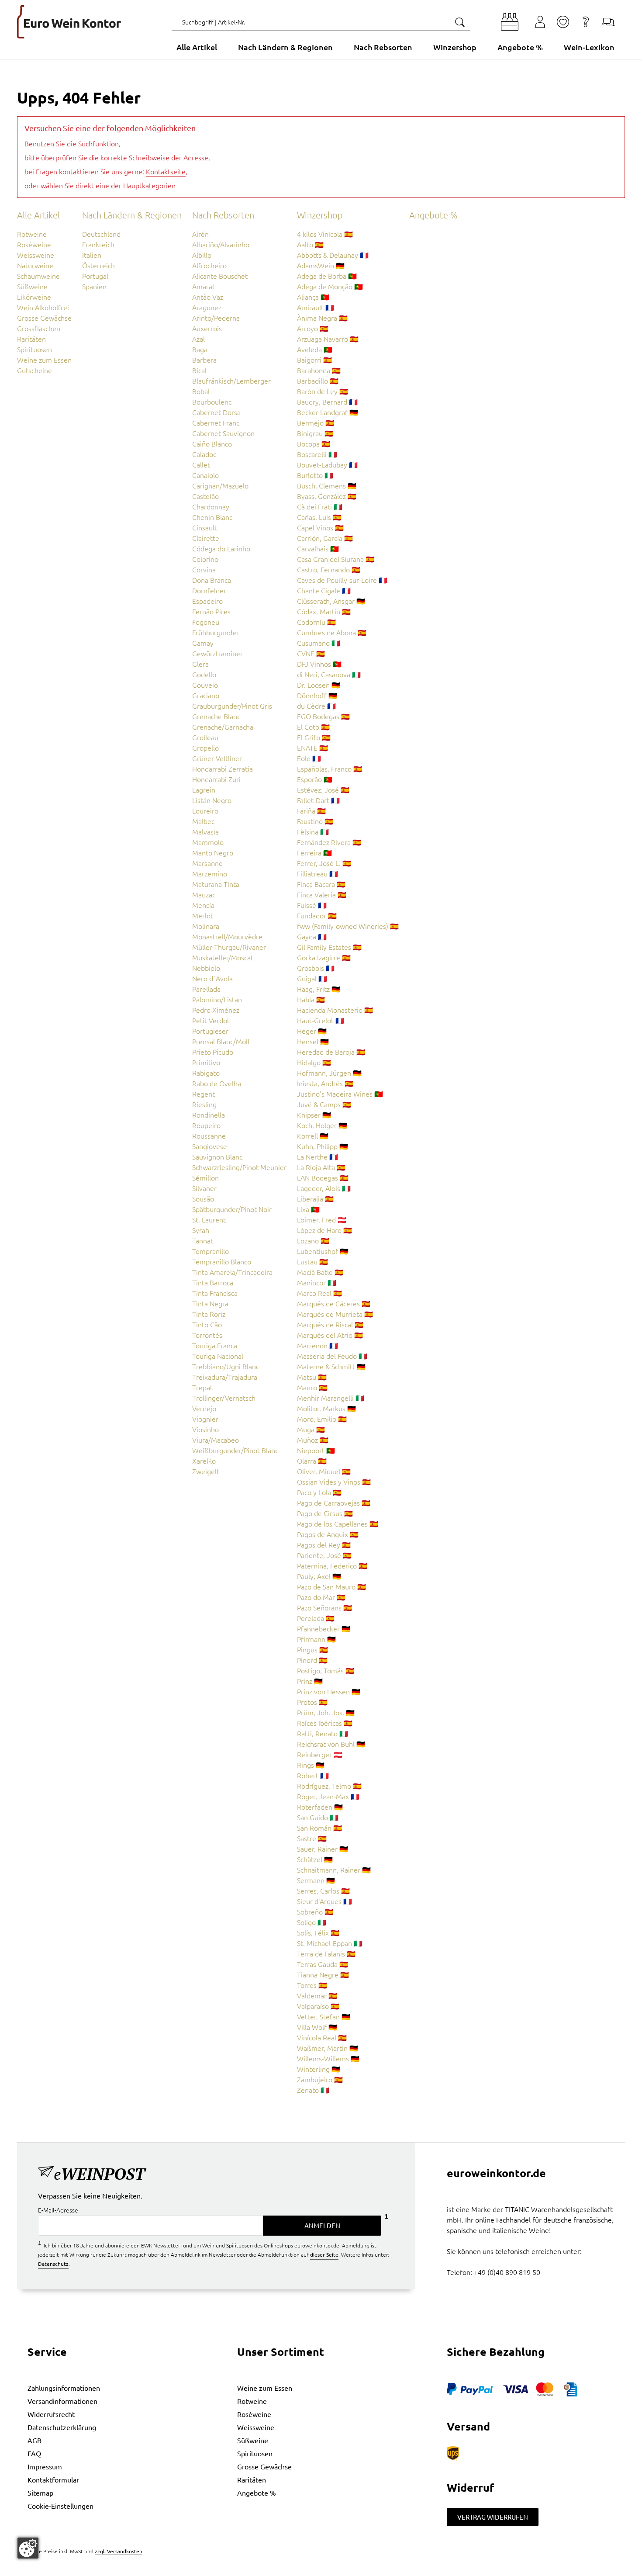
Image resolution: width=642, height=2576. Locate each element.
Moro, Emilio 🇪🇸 (322, 1419)
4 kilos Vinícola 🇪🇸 (325, 234)
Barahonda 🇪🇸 (319, 370)
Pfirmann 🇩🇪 (316, 1639)
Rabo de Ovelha (217, 1083)
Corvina (204, 569)
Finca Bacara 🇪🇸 (321, 884)
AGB (35, 2440)
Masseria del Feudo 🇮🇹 (332, 1356)
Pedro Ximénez (216, 1010)
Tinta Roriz (209, 1314)
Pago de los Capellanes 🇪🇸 (338, 1523)
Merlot (203, 915)
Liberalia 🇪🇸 (315, 1198)
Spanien (94, 286)
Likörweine (34, 297)
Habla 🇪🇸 (311, 999)
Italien (92, 255)
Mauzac (204, 894)
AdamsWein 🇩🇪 (321, 265)
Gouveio (205, 685)
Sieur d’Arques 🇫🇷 (324, 1901)
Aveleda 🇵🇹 (315, 349)
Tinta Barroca (213, 1282)
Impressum (45, 2466)
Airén (200, 234)
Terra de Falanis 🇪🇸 (326, 1953)
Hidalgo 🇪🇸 (314, 1062)
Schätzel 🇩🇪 (315, 1859)
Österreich (98, 265)
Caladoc (204, 454)
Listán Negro (212, 800)
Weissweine (36, 255)
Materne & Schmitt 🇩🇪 (331, 1366)
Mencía (203, 905)
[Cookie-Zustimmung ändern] (28, 2548)
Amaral (203, 286)
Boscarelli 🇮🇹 (317, 454)
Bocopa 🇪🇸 (314, 443)
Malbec (203, 821)
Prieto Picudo (213, 1052)
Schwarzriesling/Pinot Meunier (239, 1167)
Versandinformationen (62, 2401)
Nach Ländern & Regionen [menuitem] (285, 47)
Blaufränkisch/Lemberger (231, 381)
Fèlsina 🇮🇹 (313, 831)
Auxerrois (207, 328)
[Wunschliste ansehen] (563, 22)
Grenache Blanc (216, 716)
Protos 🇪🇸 (312, 1702)
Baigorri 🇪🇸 (314, 360)
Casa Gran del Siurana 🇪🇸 (336, 559)
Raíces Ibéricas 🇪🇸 (325, 1723)
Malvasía (205, 831)
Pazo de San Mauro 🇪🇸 (331, 1586)
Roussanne (209, 1136)
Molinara (206, 926)
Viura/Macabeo (216, 1440)
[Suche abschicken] (459, 22)
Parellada (206, 989)
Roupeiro (206, 1125)
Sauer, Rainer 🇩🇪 (323, 1849)
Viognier (205, 1419)
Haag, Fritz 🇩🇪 (319, 989)
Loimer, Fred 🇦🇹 (322, 1219)
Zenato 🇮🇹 (313, 2090)
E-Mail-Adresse (58, 2210)
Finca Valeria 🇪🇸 (322, 894)
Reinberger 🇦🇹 (320, 1754)
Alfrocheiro (209, 265)
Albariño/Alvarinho (221, 244)
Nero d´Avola (212, 978)
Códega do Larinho (221, 548)
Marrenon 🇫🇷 (318, 1345)
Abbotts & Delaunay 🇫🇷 (333, 255)
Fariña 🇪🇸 (311, 810)
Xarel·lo (204, 1461)
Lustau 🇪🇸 (312, 1261)
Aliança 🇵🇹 (313, 297)
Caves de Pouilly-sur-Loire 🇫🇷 (342, 580)
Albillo (202, 255)
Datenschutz (53, 2264)
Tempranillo (211, 1251)
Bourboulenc (212, 402)
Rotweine (32, 234)
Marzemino (210, 873)
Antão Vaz (208, 297)
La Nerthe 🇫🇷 (318, 1156)
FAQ (34, 2453)
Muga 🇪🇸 (311, 1429)
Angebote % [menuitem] (520, 47)
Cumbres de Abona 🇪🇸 (332, 632)
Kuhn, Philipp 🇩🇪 (323, 1146)
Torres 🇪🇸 (312, 1985)
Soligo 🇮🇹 (312, 1922)
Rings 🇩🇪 (311, 1765)
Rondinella (209, 1115)
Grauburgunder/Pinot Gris (232, 706)
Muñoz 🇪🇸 (313, 1440)
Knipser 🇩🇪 (314, 1115)
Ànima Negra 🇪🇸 (322, 318)
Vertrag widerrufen (493, 2517)
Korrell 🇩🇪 (313, 1136)
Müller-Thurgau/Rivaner (229, 947)
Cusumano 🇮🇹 (319, 643)
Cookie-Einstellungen (60, 2506)
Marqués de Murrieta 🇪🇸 (335, 1314)
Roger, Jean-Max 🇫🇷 (328, 1796)
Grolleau (205, 737)
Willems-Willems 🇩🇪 (328, 2058)
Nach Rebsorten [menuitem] (383, 47)
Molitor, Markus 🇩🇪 (326, 1408)
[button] (510, 22)
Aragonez (207, 307)
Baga (200, 349)
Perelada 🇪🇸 (316, 1618)
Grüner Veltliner (217, 758)
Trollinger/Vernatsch (224, 1398)
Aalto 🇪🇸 (310, 244)
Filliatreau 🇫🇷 (318, 873)
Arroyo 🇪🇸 (313, 328)
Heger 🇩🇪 (312, 1031)
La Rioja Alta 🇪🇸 (321, 1167)
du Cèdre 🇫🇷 (316, 706)
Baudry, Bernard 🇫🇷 (327, 402)
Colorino (205, 559)
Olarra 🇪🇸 (312, 1461)
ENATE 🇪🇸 (312, 748)
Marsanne (207, 863)
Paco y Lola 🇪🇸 (319, 1492)
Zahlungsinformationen (64, 2388)
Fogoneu (206, 622)
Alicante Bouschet (220, 276)
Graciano (206, 695)
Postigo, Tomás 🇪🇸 (326, 1670)
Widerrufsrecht (51, 2414)
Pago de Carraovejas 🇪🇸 (334, 1503)
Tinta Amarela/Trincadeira (232, 1272)
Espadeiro (207, 601)
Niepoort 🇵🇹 (316, 1450)
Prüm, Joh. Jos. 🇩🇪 (326, 1712)
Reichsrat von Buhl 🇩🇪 (331, 1744)
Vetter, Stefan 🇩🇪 (324, 2016)
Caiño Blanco (212, 443)
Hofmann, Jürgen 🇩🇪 (329, 1073)
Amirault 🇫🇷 (316, 307)
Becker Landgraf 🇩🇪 (328, 412)
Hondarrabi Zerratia (223, 769)
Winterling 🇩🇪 (319, 2069)
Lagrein (204, 789)
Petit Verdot (211, 1020)
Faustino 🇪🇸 (315, 821)
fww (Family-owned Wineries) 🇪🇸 (348, 926)
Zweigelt (206, 1471)
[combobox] (321, 22)
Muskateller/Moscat (223, 957)
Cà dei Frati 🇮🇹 (320, 506)
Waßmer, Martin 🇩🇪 (328, 2048)
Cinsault (205, 527)
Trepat (202, 1387)
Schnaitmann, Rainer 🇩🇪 (334, 1870)
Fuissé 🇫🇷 (312, 905)
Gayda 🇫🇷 (312, 936)
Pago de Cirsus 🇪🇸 (325, 1513)
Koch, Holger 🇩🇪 (322, 1125)
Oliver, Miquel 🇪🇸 (324, 1471)
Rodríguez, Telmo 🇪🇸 (329, 1786)
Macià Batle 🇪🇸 (320, 1272)
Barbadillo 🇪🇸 (318, 381)
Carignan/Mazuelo (220, 485)
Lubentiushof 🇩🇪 (323, 1251)
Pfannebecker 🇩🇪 (324, 1628)
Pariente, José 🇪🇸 (324, 1555)
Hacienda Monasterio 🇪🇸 (335, 1010)
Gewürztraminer (217, 653)
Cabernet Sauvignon (223, 433)
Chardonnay (211, 506)
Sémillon (205, 1177)
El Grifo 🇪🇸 (314, 737)
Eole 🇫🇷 (309, 758)
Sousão (203, 1198)
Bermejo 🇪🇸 (316, 422)
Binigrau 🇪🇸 (315, 433)
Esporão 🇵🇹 (315, 779)
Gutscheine (35, 370)
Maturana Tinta (216, 884)
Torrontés (207, 1335)
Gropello (205, 748)
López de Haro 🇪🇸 (324, 1230)
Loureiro (205, 810)
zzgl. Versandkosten (119, 2551)
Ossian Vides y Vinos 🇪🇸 (334, 1482)
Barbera (204, 360)
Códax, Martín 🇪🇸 (324, 611)
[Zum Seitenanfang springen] (321, 2569)
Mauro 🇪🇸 (312, 1387)
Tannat (203, 1240)
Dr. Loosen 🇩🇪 (319, 685)
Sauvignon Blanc (217, 1156)
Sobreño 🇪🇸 (315, 1911)
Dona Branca (212, 580)
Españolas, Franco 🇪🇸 (330, 769)
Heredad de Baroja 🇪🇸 (331, 1052)
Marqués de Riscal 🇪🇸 (330, 1324)
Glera (200, 664)
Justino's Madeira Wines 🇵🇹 (340, 1094)
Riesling (204, 1104)
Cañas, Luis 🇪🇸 (319, 517)
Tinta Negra (210, 1303)
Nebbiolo (206, 968)
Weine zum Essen (44, 360)
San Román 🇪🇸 (319, 1828)
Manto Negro (213, 852)
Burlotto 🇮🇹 (315, 475)
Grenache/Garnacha (223, 727)
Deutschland (101, 234)
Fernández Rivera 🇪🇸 (329, 842)
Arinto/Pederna (216, 318)
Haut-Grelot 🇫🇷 (321, 1020)
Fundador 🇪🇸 (317, 915)
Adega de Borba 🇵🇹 (327, 276)
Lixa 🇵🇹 (308, 1209)
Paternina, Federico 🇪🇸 (332, 1565)
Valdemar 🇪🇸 (317, 1995)
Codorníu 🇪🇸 (316, 622)
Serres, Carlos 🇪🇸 (323, 1890)
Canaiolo (205, 475)
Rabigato (206, 1073)
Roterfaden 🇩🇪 (320, 1807)
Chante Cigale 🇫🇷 (324, 590)
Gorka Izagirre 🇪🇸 (324, 957)
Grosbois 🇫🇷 (316, 968)
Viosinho (205, 1429)
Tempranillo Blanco (222, 1261)
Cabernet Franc (216, 422)
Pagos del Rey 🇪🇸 (324, 1544)
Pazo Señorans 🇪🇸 (324, 1607)
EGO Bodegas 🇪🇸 (323, 716)
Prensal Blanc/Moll (221, 1041)
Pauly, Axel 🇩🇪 (319, 1576)
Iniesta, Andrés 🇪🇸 (325, 1083)
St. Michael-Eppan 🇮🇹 (330, 1943)
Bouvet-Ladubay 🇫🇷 (327, 464)
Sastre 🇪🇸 (312, 1838)
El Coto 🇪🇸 (313, 727)
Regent (204, 1094)
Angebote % (257, 2493)
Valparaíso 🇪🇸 (318, 2006)
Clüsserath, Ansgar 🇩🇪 (331, 601)
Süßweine (32, 286)
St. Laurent (209, 1219)
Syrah (201, 1230)
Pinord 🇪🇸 (312, 1660)
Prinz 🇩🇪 (310, 1681)
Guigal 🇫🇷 (312, 978)
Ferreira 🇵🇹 (314, 852)
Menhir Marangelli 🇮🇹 (331, 1398)
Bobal (201, 391)
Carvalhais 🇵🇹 (318, 548)
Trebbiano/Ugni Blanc (226, 1366)
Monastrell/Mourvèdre (227, 936)
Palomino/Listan (217, 999)
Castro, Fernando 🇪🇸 (329, 569)
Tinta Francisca (215, 1293)
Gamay (203, 643)
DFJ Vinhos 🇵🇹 (319, 664)
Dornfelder (209, 590)
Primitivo (206, 1062)
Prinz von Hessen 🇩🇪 (329, 1691)
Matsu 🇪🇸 (312, 1377)
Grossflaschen (39, 328)
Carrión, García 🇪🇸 (325, 538)
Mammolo (208, 842)
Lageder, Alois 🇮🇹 (324, 1188)
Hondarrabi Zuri (216, 779)
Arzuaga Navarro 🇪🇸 (328, 339)
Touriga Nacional (218, 1356)
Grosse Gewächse (44, 318)
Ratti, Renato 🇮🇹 (323, 1733)
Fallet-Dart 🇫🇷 (318, 800)
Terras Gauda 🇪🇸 (323, 1964)
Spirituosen (35, 349)
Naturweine (35, 265)
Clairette (206, 538)
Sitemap (40, 2493)
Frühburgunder (216, 632)
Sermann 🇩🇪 (316, 1880)
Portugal (95, 276)
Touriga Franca (215, 1345)
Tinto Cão (207, 1324)
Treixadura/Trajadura (225, 1377)
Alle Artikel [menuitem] (197, 47)
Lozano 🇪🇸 (313, 1240)
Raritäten (31, 339)
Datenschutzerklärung (62, 2427)
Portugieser (210, 1031)
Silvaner (204, 1188)
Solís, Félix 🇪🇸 (318, 1932)
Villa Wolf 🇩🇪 (317, 2027)
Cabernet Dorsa (216, 412)
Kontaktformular (53, 2479)
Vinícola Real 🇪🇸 (322, 2037)
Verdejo (204, 1408)
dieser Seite (324, 2254)
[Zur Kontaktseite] (608, 22)
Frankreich (98, 244)
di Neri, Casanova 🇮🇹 (329, 674)
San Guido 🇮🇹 (318, 1817)
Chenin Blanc (212, 517)
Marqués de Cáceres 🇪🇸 (334, 1303)
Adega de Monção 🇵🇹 (330, 286)
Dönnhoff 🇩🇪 (317, 695)
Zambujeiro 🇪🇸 (320, 2079)
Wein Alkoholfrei (43, 307)
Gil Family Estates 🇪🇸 (329, 947)
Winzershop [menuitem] (455, 47)
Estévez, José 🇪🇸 (323, 789)
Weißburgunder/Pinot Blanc (235, 1450)
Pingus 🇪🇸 (312, 1649)
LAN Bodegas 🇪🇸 (323, 1177)
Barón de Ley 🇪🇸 (323, 391)
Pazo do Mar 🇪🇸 (321, 1597)
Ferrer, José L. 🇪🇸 (324, 863)
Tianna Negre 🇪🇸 (323, 1974)
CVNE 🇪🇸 (311, 653)
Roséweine (34, 244)
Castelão (205, 496)
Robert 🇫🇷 (313, 1775)
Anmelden (322, 2225)
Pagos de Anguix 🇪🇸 (328, 1534)
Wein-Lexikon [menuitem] (589, 47)
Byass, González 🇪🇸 (327, 496)
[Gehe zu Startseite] (69, 22)
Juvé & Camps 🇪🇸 (324, 1104)
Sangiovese (210, 1146)
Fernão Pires (211, 611)
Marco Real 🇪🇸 (319, 1293)
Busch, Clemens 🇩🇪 (327, 485)
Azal (198, 339)
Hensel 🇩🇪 (313, 1041)
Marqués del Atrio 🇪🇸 (330, 1335)
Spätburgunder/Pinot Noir (232, 1209)
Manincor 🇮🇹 (317, 1282)
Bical (199, 370)
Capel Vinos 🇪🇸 (320, 527)
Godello (204, 674)
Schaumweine (38, 276)
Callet (201, 464)
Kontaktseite (166, 171)
